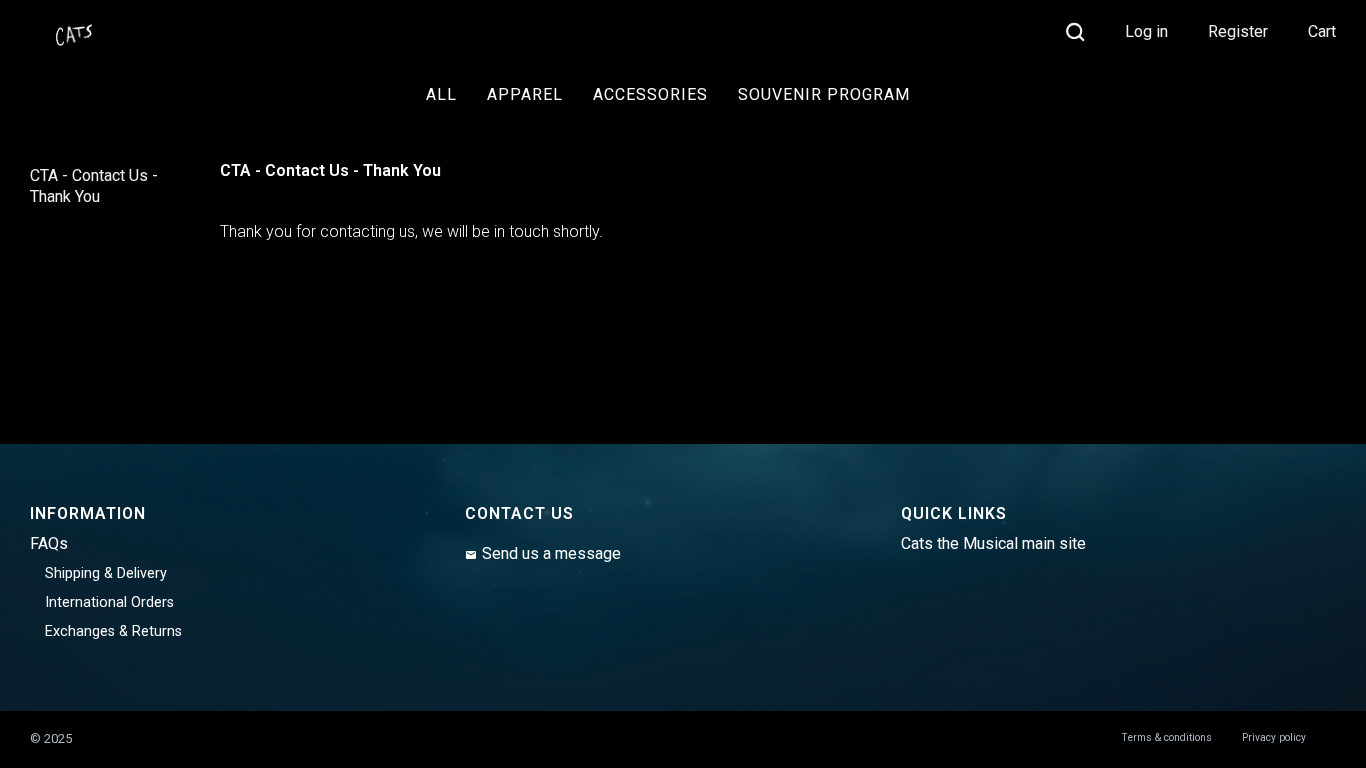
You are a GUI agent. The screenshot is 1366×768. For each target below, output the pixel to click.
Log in (1146, 31)
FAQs (49, 543)
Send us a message (551, 553)
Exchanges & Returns (113, 631)
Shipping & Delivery (106, 573)
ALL (441, 94)
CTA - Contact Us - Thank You (94, 186)
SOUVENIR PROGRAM (824, 94)
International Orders (109, 602)
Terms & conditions (1166, 737)
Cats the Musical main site (993, 543)
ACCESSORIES (650, 94)
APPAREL (525, 94)
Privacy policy (1274, 737)
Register (1238, 31)
